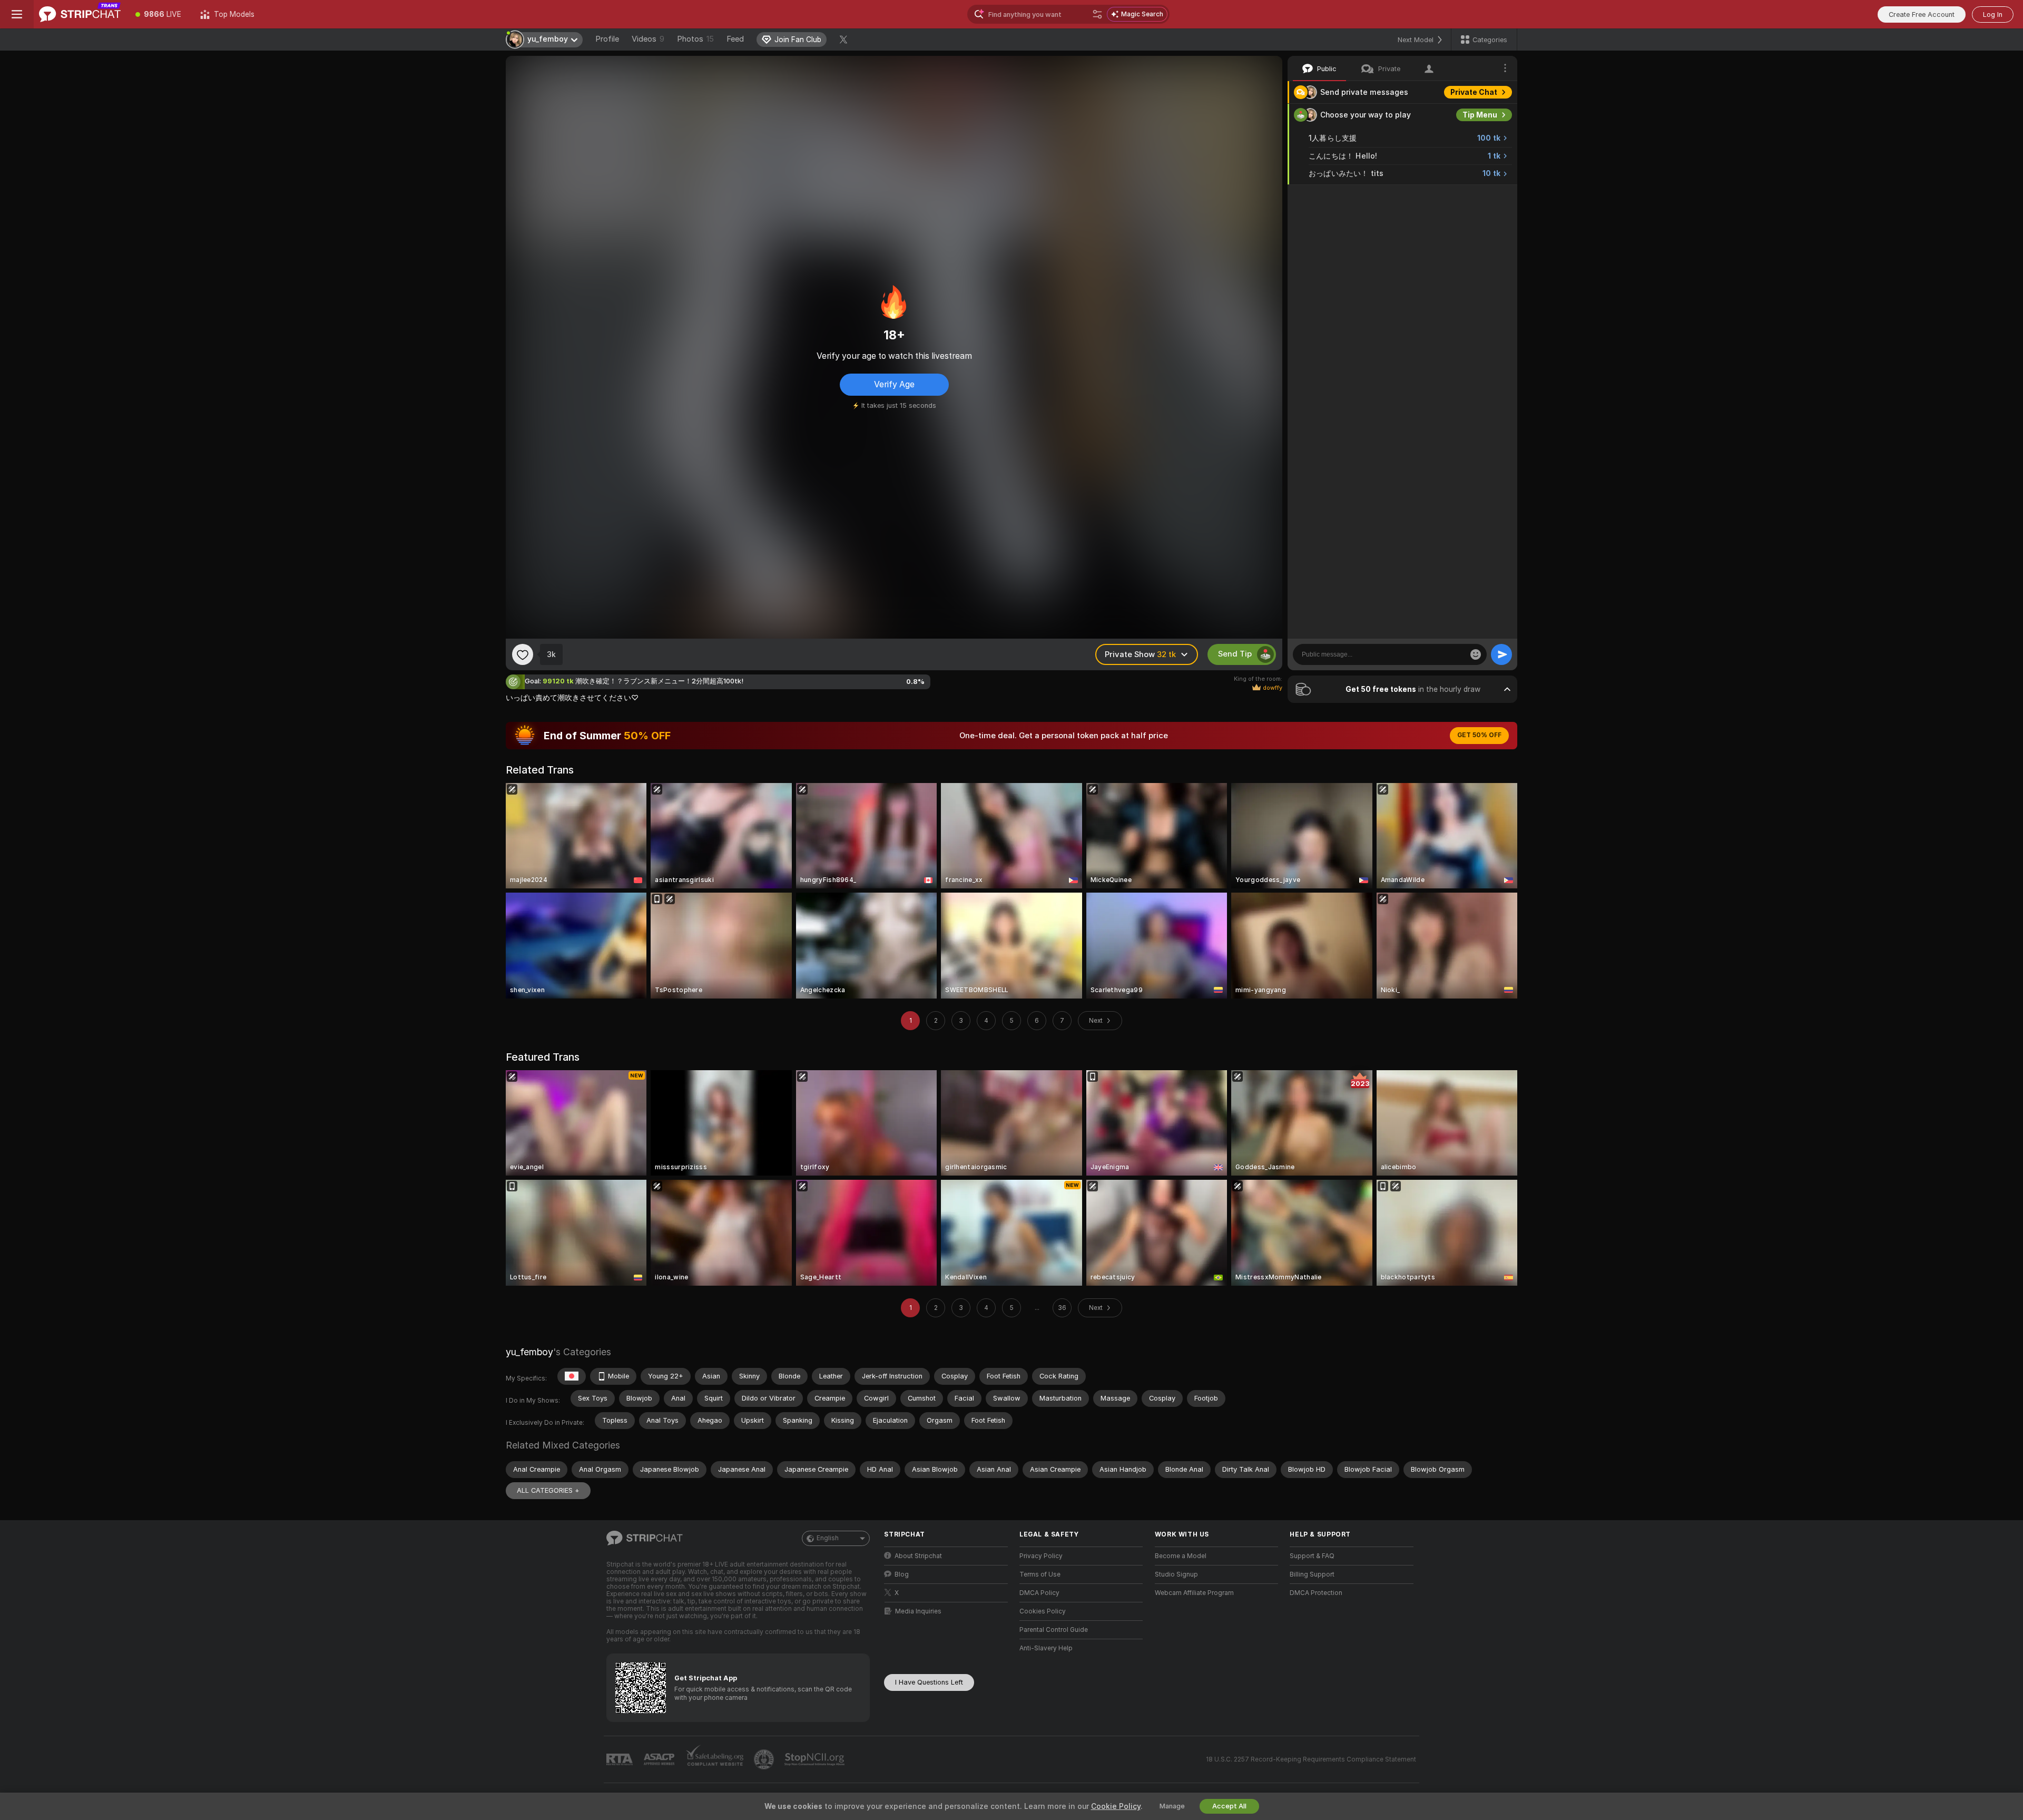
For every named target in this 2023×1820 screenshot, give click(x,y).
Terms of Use (1040, 1574)
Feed (735, 39)
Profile (607, 39)
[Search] (1097, 14)
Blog (902, 1574)
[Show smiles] (1476, 654)
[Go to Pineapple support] (765, 1759)
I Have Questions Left (929, 1682)
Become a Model (1181, 1556)
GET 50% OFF (1479, 735)
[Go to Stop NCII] (816, 1759)
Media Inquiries (918, 1611)
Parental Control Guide (1054, 1630)
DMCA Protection (1316, 1593)
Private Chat (1474, 92)
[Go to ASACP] (660, 1759)
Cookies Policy (1043, 1611)
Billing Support (1312, 1574)
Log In (1993, 14)
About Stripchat (918, 1556)
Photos (695, 39)
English (828, 1538)
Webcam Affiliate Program (1194, 1593)
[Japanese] (572, 1376)
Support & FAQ (1312, 1556)
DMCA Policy (1039, 1593)
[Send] (1501, 654)
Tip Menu (1480, 115)
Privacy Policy (1041, 1556)
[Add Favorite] (523, 654)
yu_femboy (529, 1352)
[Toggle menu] (17, 14)
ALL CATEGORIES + (548, 1490)
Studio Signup (1176, 1574)
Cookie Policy (1116, 1806)
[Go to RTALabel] (621, 1760)
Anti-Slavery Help (1046, 1648)
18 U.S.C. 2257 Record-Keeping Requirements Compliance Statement (1311, 1759)
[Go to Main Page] (80, 14)
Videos (648, 39)
